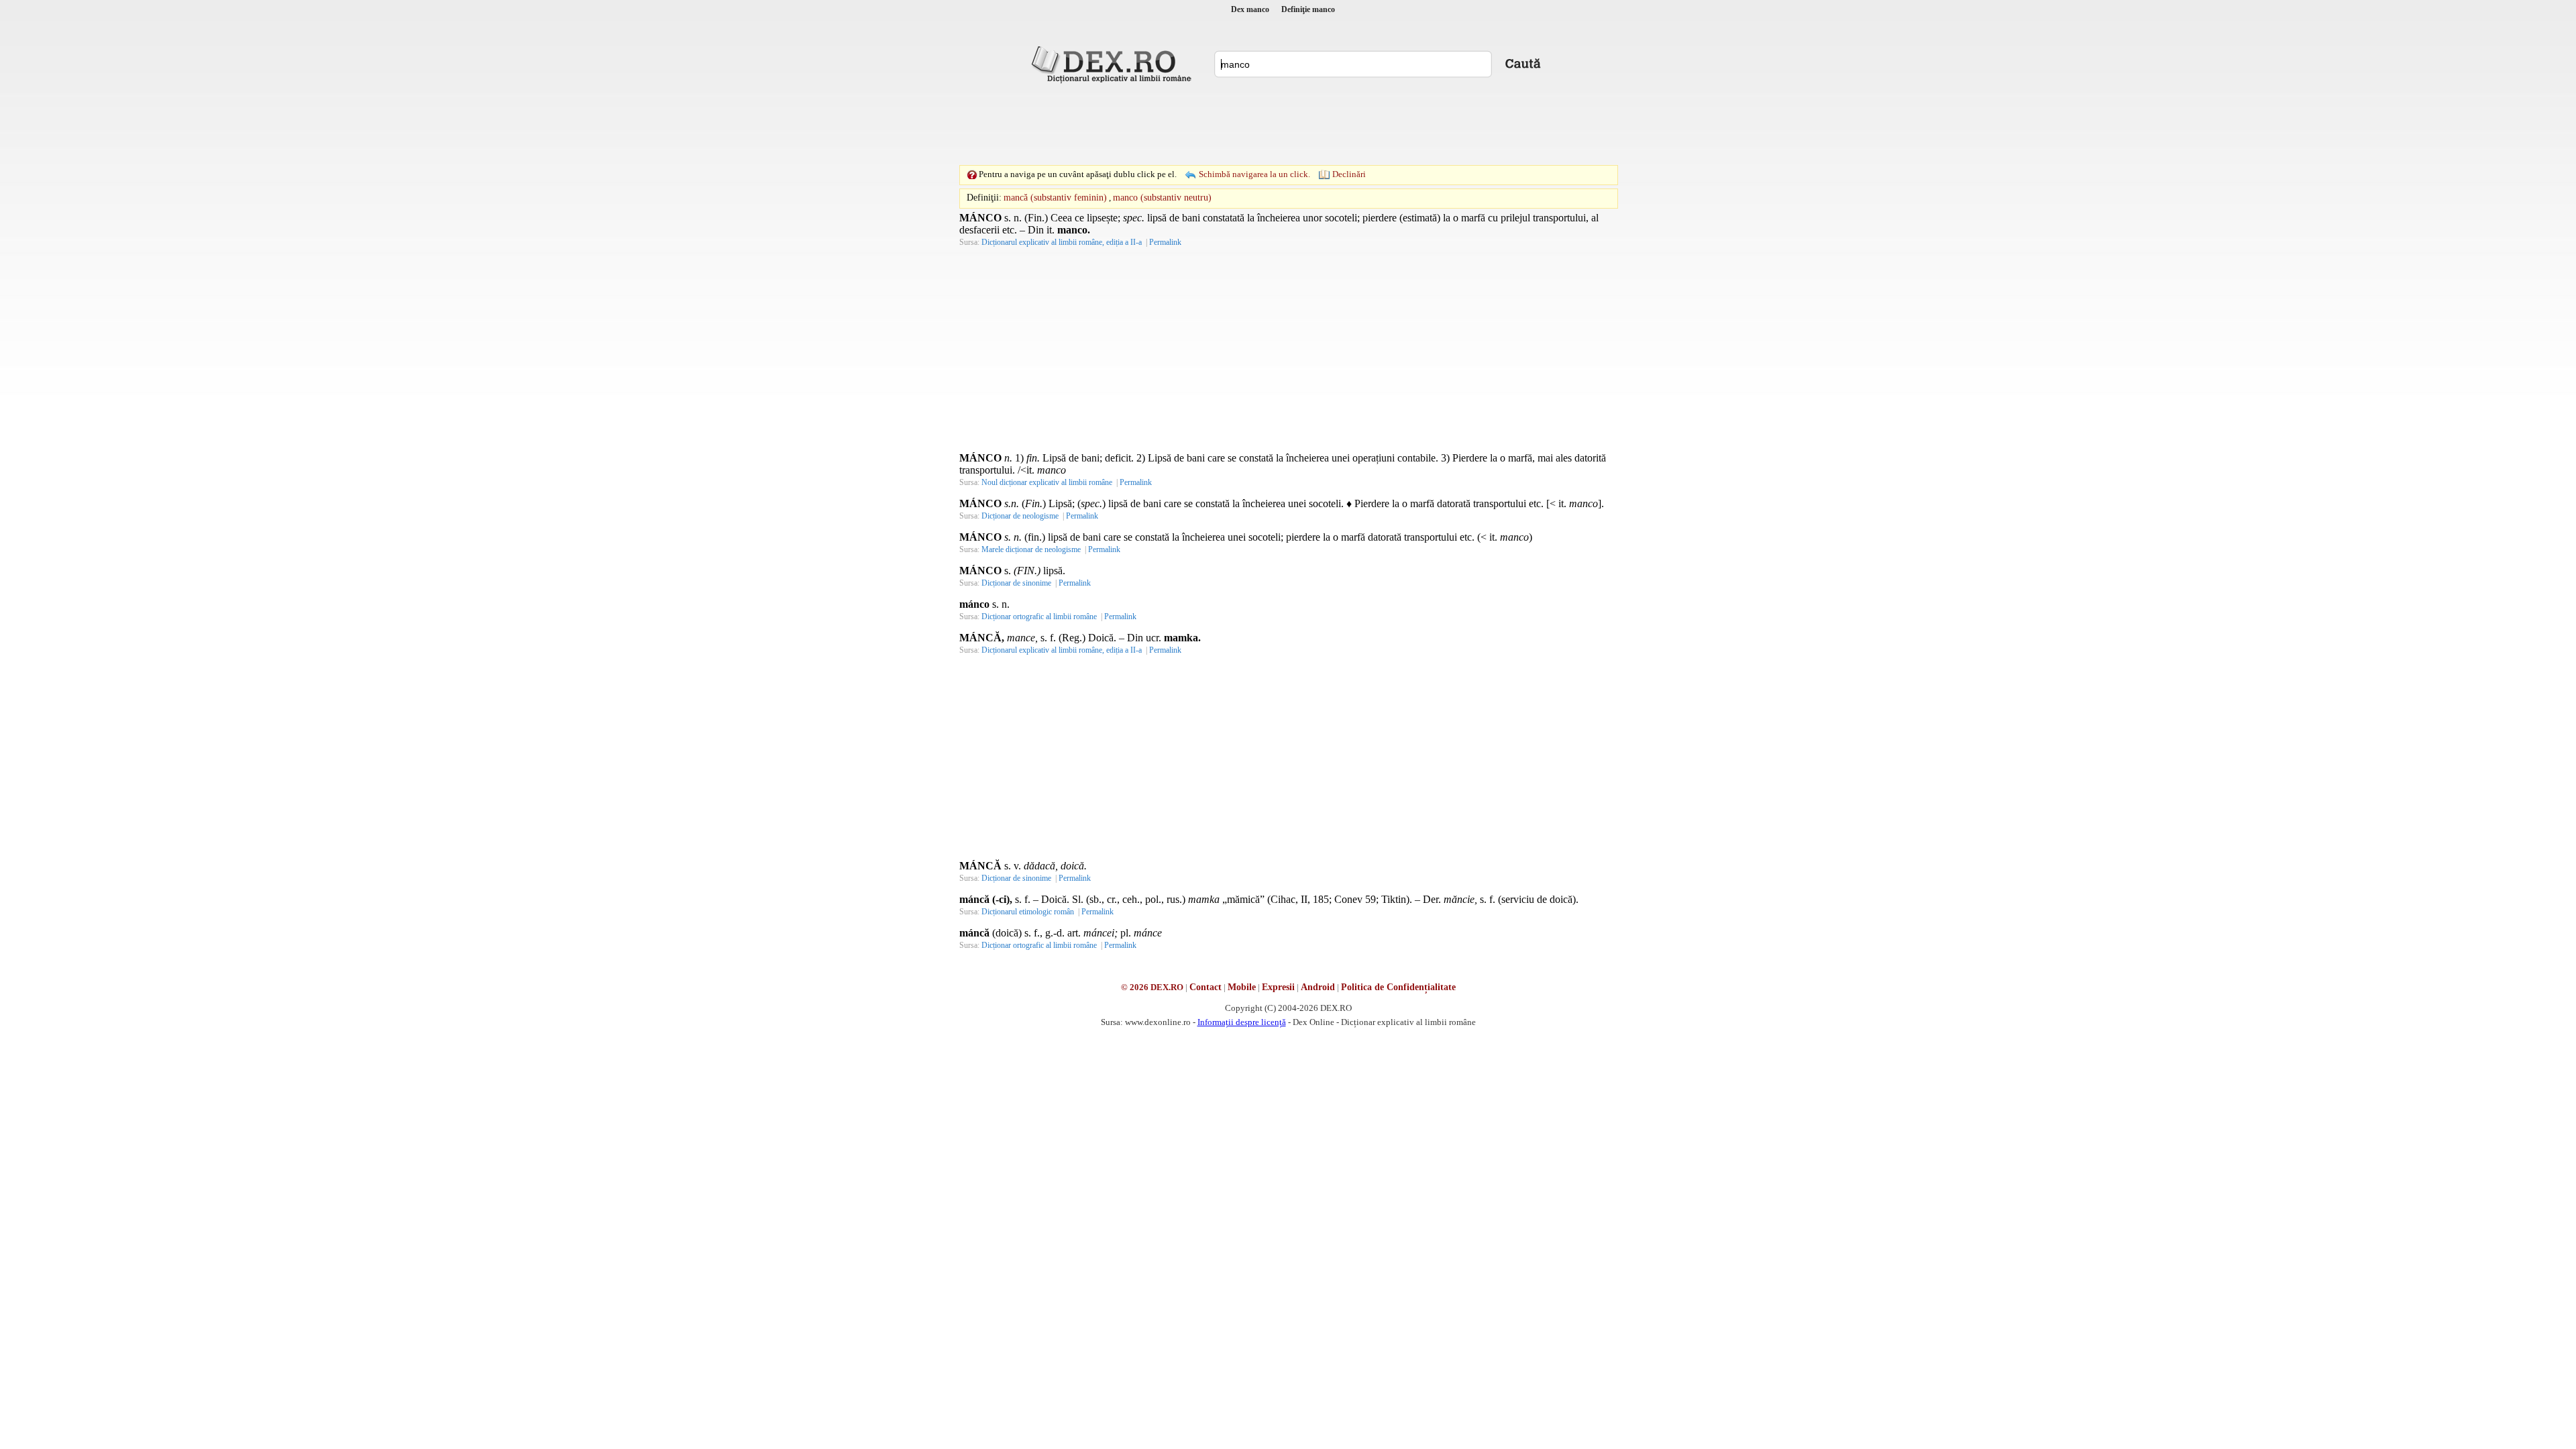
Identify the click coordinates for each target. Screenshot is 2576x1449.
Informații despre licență (1242, 1022)
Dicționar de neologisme (1020, 516)
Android (1318, 987)
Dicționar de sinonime (1016, 583)
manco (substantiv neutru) (1162, 198)
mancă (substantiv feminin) (1055, 198)
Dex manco (1250, 9)
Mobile (1242, 987)
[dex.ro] (1114, 64)
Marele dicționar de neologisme (1031, 549)
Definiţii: (984, 198)
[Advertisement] (1288, 124)
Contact (1205, 987)
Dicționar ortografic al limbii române (1039, 616)
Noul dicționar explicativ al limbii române (1047, 482)
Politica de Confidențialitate (1398, 987)
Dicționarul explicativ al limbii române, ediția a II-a (1062, 242)
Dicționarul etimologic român (1028, 912)
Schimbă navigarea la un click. (1254, 174)
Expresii (1278, 987)
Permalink (1165, 242)
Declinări (1349, 174)
